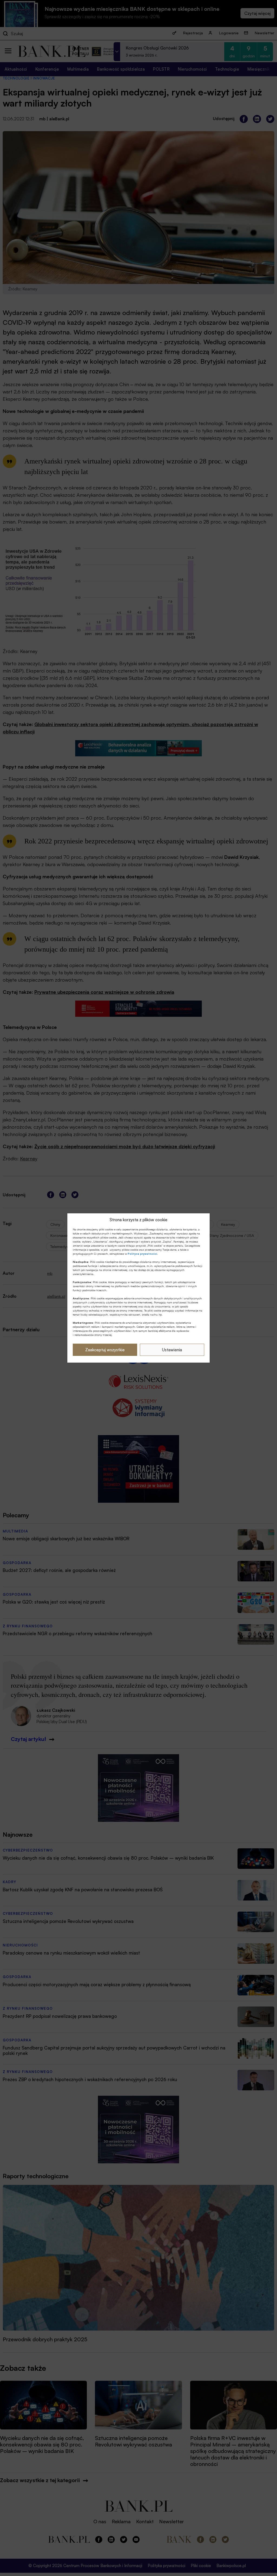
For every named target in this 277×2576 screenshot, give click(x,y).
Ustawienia (172, 1350)
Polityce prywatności (142, 1254)
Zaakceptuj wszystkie (105, 1350)
